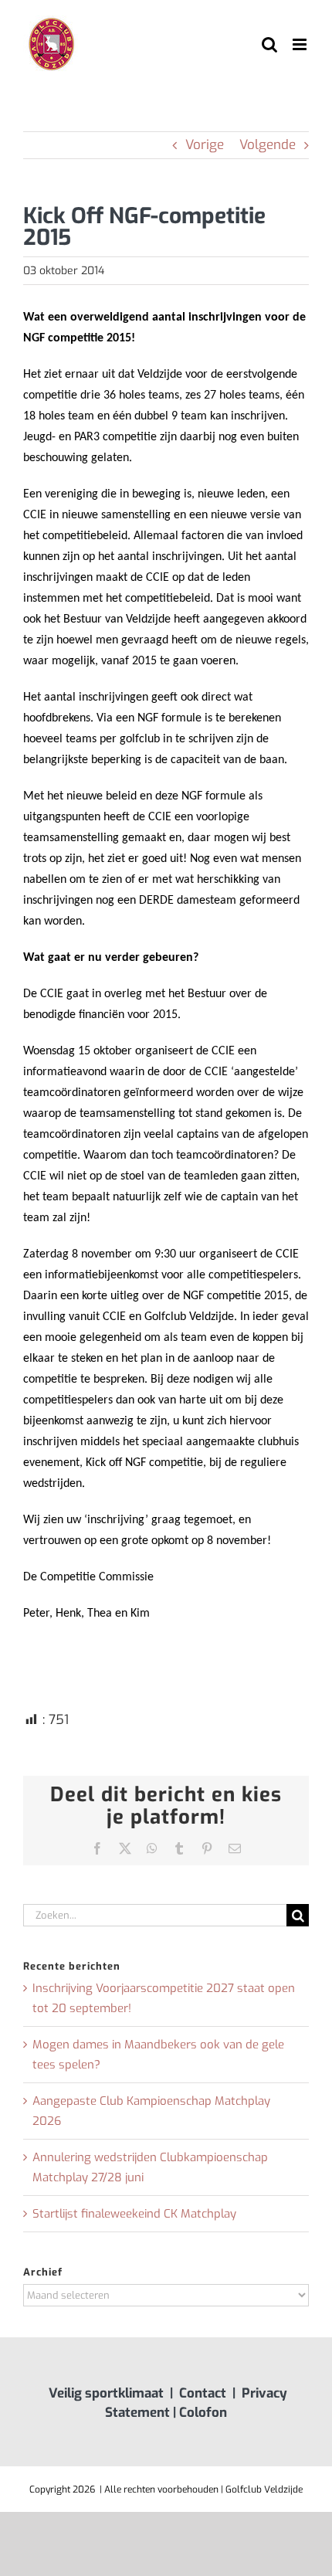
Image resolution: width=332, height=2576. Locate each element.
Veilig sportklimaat (106, 2393)
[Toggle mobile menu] (301, 44)
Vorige (205, 145)
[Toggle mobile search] (269, 44)
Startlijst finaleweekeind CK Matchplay (134, 2214)
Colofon (203, 2413)
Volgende (268, 145)
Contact (203, 2393)
